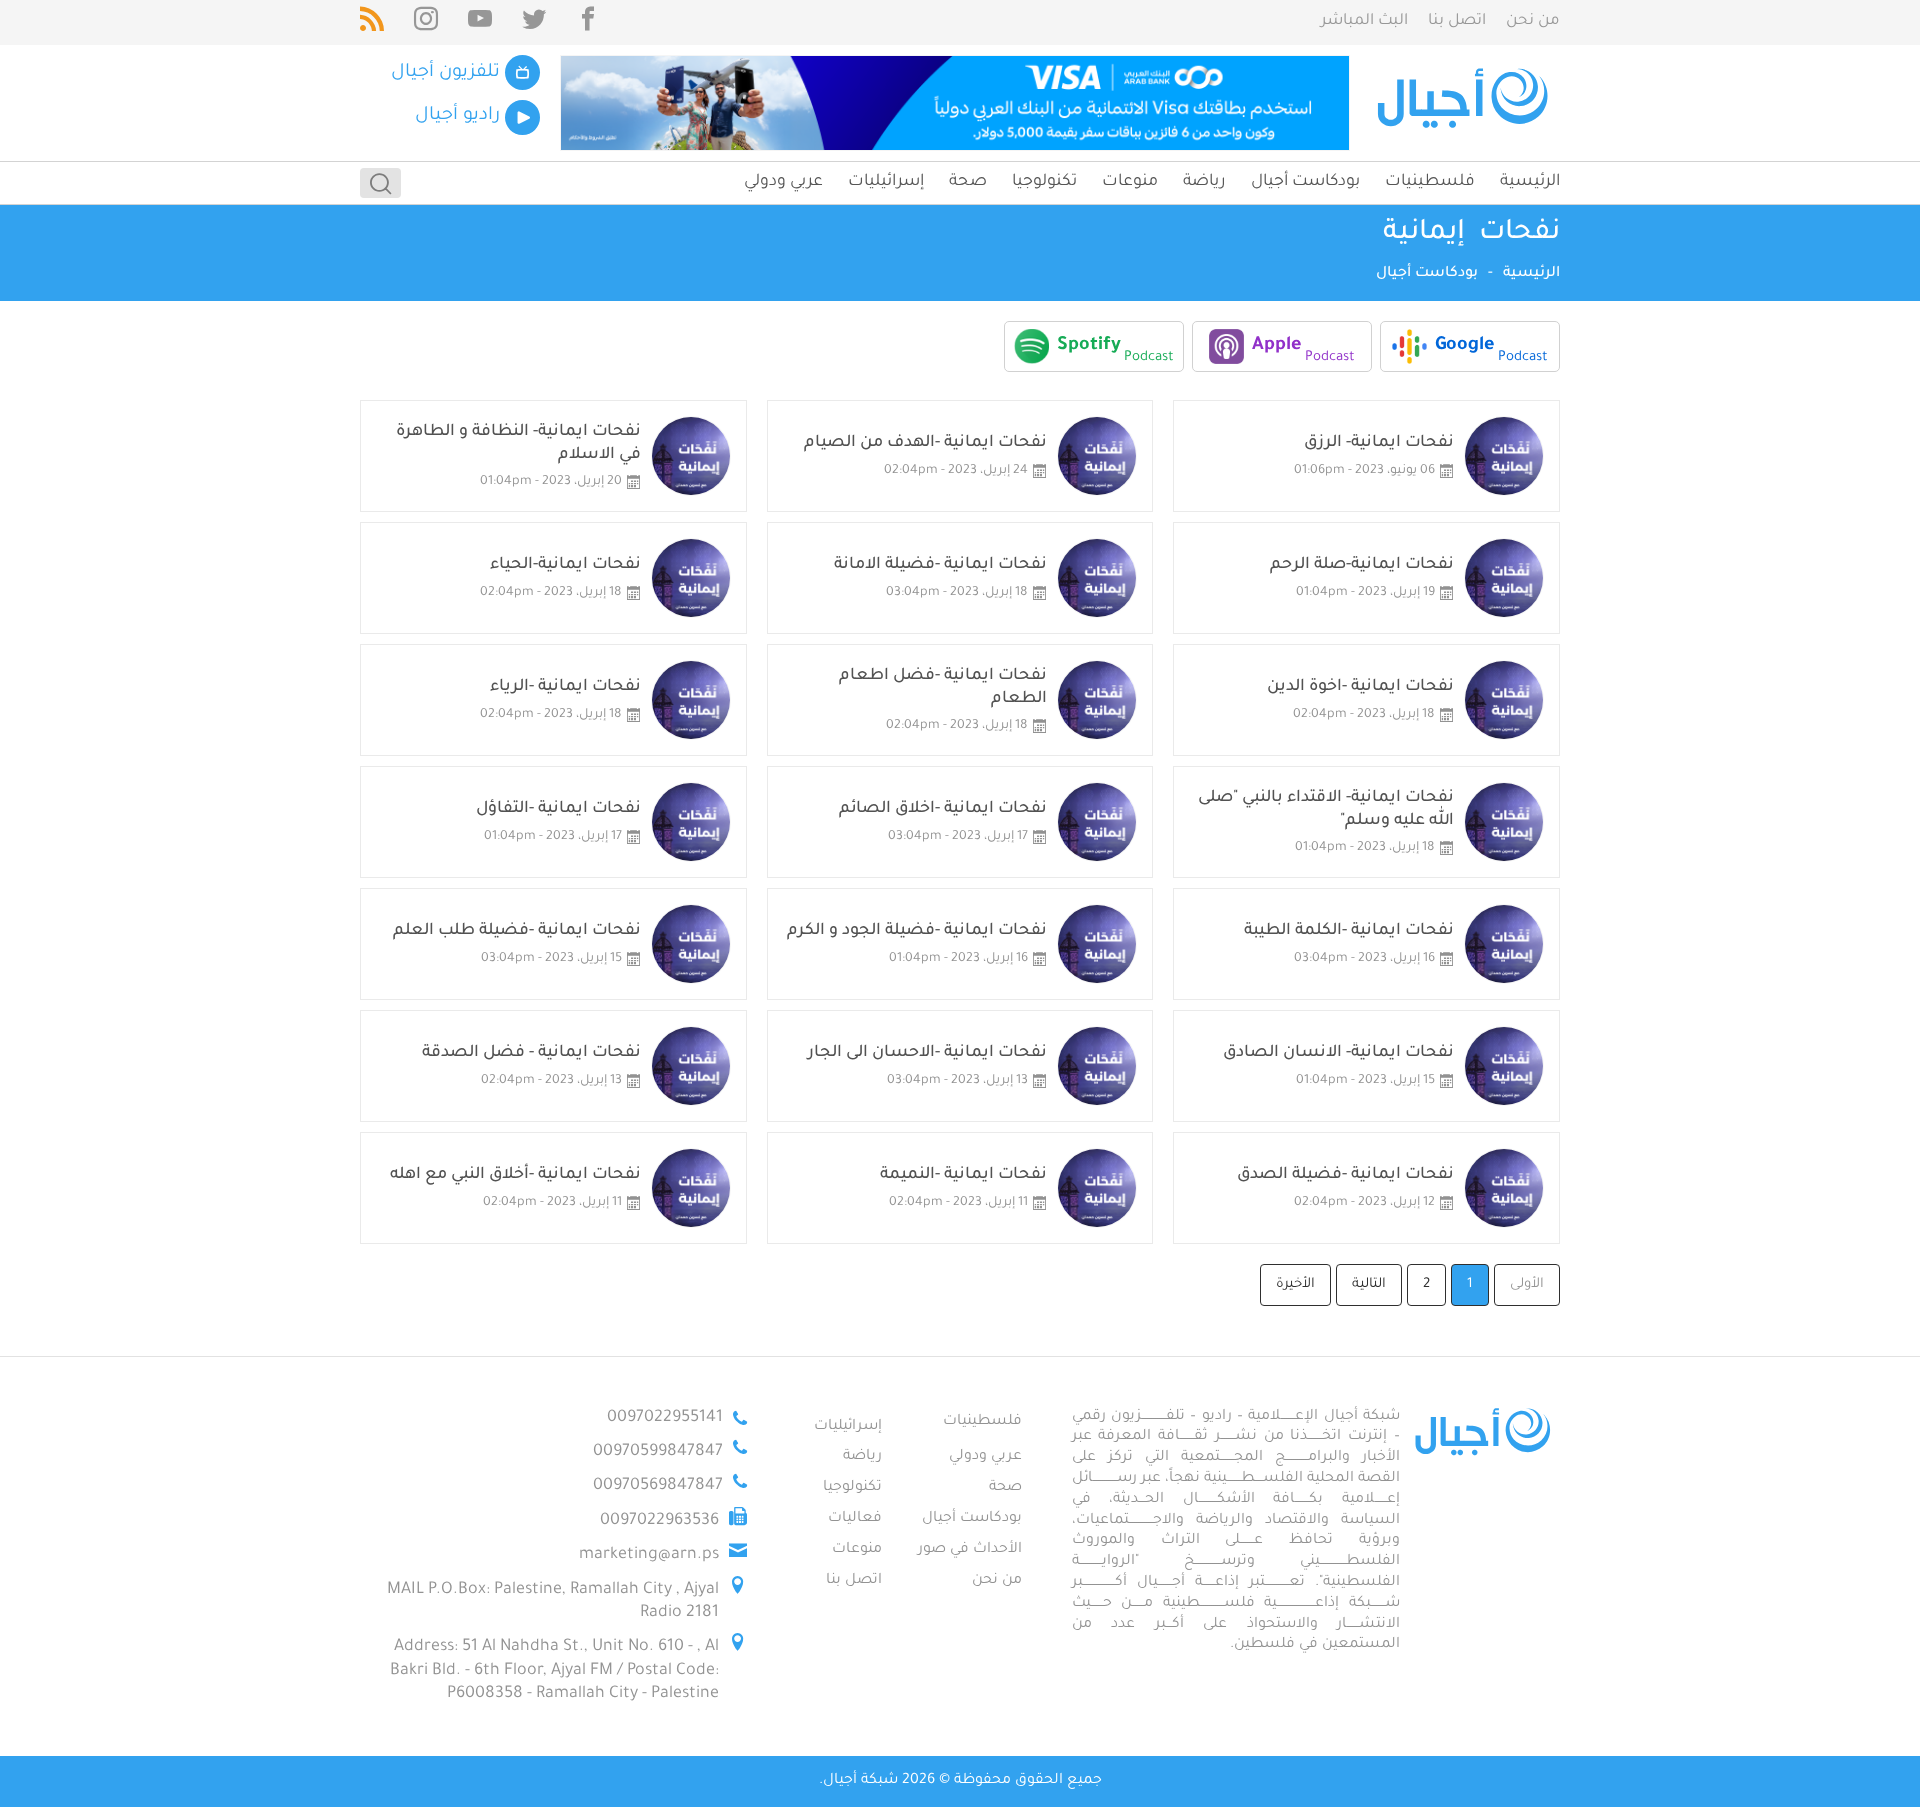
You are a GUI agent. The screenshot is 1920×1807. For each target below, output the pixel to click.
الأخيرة (1295, 1284)
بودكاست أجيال (1305, 182)
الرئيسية (1530, 182)
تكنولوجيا (1044, 182)
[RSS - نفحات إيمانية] (372, 22)
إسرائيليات (886, 182)
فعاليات (855, 1519)
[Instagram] (426, 22)
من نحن (1533, 21)
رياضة (1204, 182)
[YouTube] (480, 22)
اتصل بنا (1457, 21)
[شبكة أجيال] (1465, 103)
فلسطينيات (1430, 182)
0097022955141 (665, 1418)
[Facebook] (588, 22)
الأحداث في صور (970, 1550)
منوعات (1130, 182)
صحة (968, 182)
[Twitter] (534, 22)
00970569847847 (658, 1486)
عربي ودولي (783, 182)
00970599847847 (658, 1452)
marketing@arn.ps (649, 1555)
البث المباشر (1364, 21)
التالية (1369, 1284)
